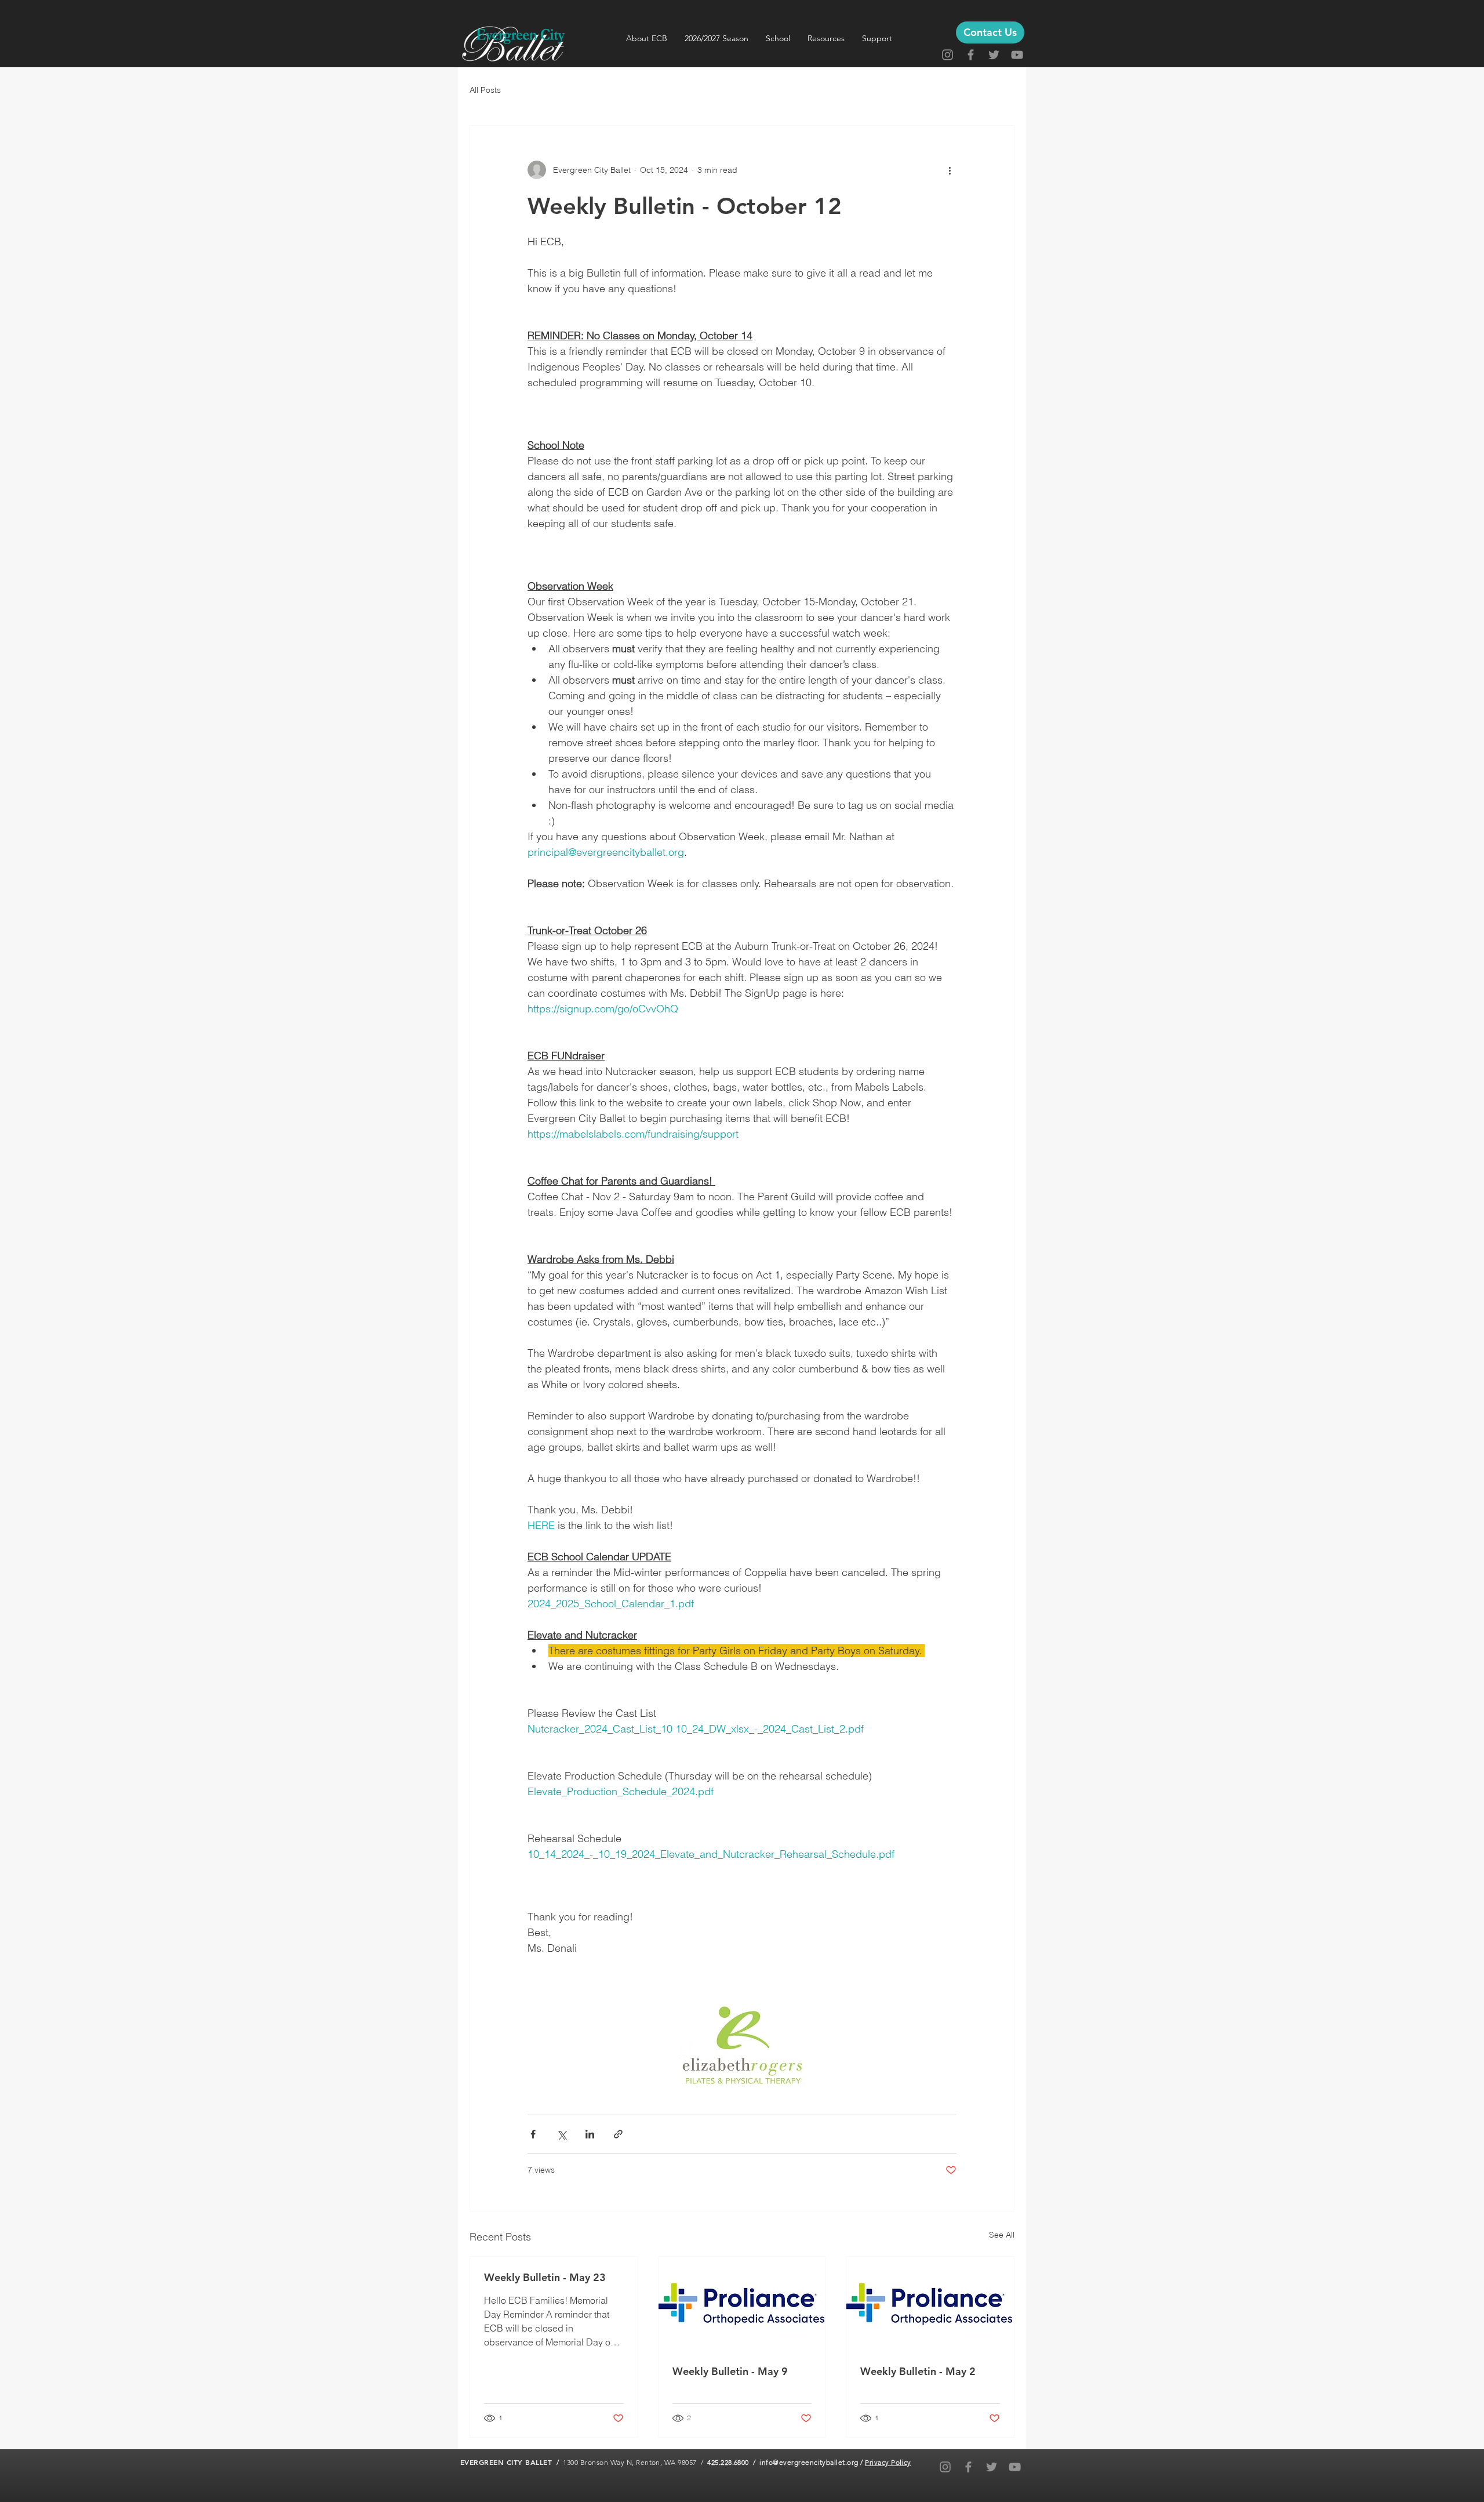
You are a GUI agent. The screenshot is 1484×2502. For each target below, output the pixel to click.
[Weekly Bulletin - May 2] (930, 2304)
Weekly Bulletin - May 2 (918, 2371)
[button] (647, 38)
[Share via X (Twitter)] (561, 2134)
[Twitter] (994, 55)
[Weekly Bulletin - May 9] (742, 2304)
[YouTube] (1017, 55)
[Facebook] (971, 55)
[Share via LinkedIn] (590, 2134)
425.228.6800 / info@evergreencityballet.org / (786, 2462)
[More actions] (950, 170)
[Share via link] (618, 2134)
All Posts (485, 90)
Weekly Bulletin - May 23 (545, 2277)
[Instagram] (947, 55)
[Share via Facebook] (533, 2134)
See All (1002, 2235)
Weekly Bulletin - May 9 (730, 2371)
